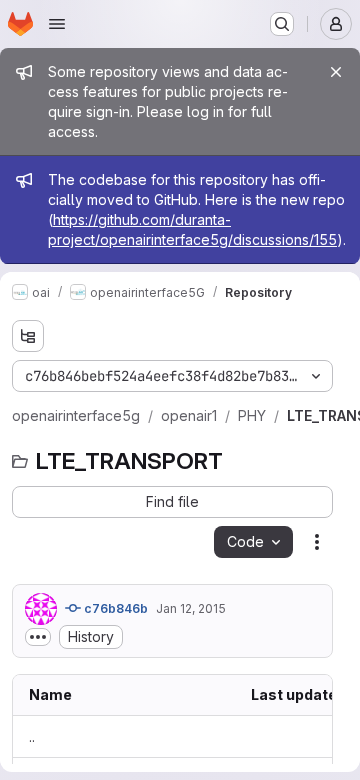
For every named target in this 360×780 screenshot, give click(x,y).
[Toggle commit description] (38, 637)
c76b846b (114, 608)
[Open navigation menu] (57, 24)
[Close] (336, 72)
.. (32, 736)
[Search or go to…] (282, 24)
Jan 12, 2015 (191, 608)
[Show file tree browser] (28, 336)
